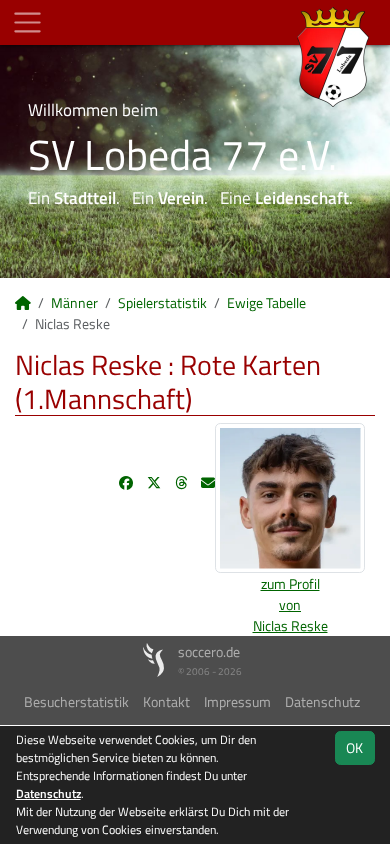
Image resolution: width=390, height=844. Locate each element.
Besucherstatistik (76, 701)
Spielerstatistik (162, 302)
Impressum (237, 701)
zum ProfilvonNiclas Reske (290, 604)
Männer (74, 302)
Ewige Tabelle (266, 302)
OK (354, 747)
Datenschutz (322, 701)
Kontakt (166, 701)
